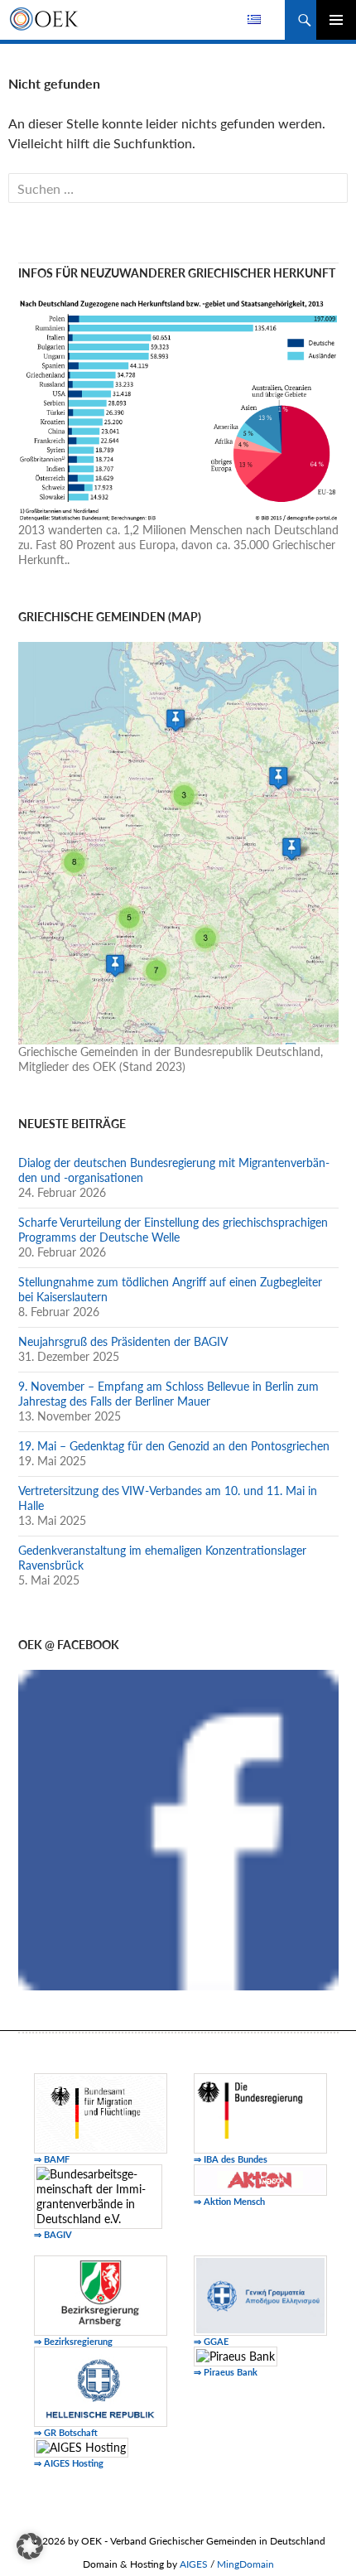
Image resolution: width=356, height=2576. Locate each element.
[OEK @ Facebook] (178, 1828)
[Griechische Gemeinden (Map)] (178, 842)
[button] (30, 2546)
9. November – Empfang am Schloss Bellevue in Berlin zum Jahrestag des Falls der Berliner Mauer (168, 1394)
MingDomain (245, 2564)
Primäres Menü (336, 20)
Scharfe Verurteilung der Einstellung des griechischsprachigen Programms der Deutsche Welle (173, 1230)
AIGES (194, 2564)
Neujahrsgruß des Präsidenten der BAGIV (123, 1341)
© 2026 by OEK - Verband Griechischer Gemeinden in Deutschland (178, 2541)
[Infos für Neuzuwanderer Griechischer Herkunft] (178, 409)
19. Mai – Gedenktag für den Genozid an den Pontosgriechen (174, 1446)
